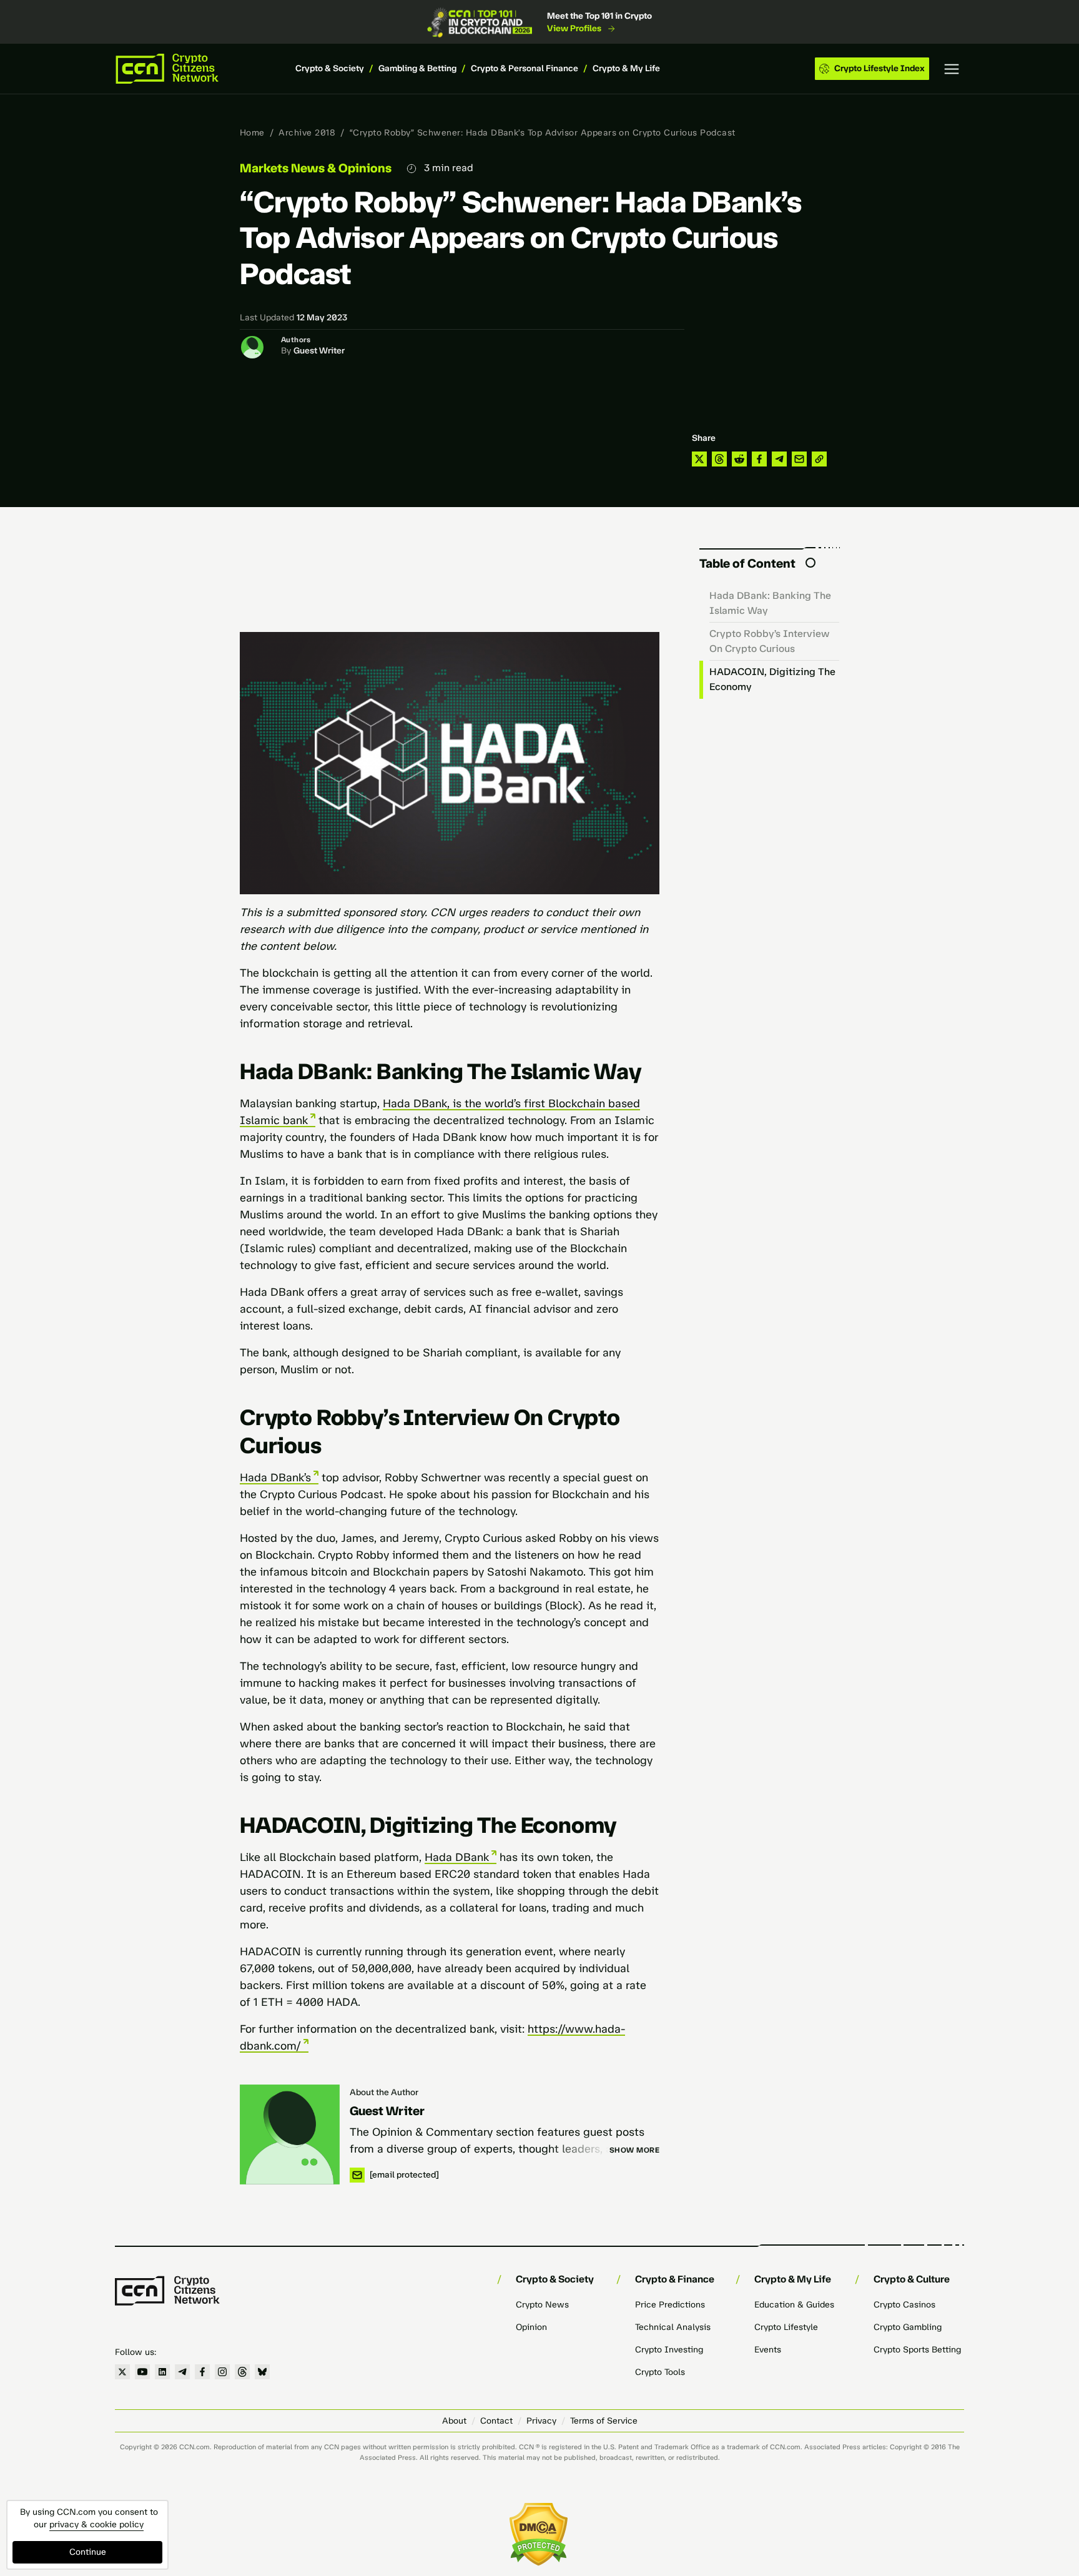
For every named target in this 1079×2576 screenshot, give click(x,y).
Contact (496, 2421)
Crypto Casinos (904, 2305)
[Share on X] (699, 459)
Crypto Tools (660, 2372)
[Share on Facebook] (759, 459)
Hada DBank (457, 1857)
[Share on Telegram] (779, 459)
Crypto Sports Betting (917, 2350)
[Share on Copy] (819, 459)
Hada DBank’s (275, 1478)
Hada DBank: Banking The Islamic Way (770, 603)
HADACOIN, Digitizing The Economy (772, 679)
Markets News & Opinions (316, 168)
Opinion (531, 2327)
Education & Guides (794, 2305)
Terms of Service (604, 2421)
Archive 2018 (307, 133)
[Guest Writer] (290, 2134)
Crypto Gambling (908, 2327)
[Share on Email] (799, 459)
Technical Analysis (673, 2327)
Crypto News (542, 2305)
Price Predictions (670, 2305)
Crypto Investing (669, 2350)
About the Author (384, 2092)
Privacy (541, 2421)
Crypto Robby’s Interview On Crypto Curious (769, 641)
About (454, 2421)
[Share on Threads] (719, 459)
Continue (88, 2552)
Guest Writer (319, 351)
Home (252, 133)
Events (768, 2350)
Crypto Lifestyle (786, 2327)
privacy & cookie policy (96, 2524)
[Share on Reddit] (739, 459)
